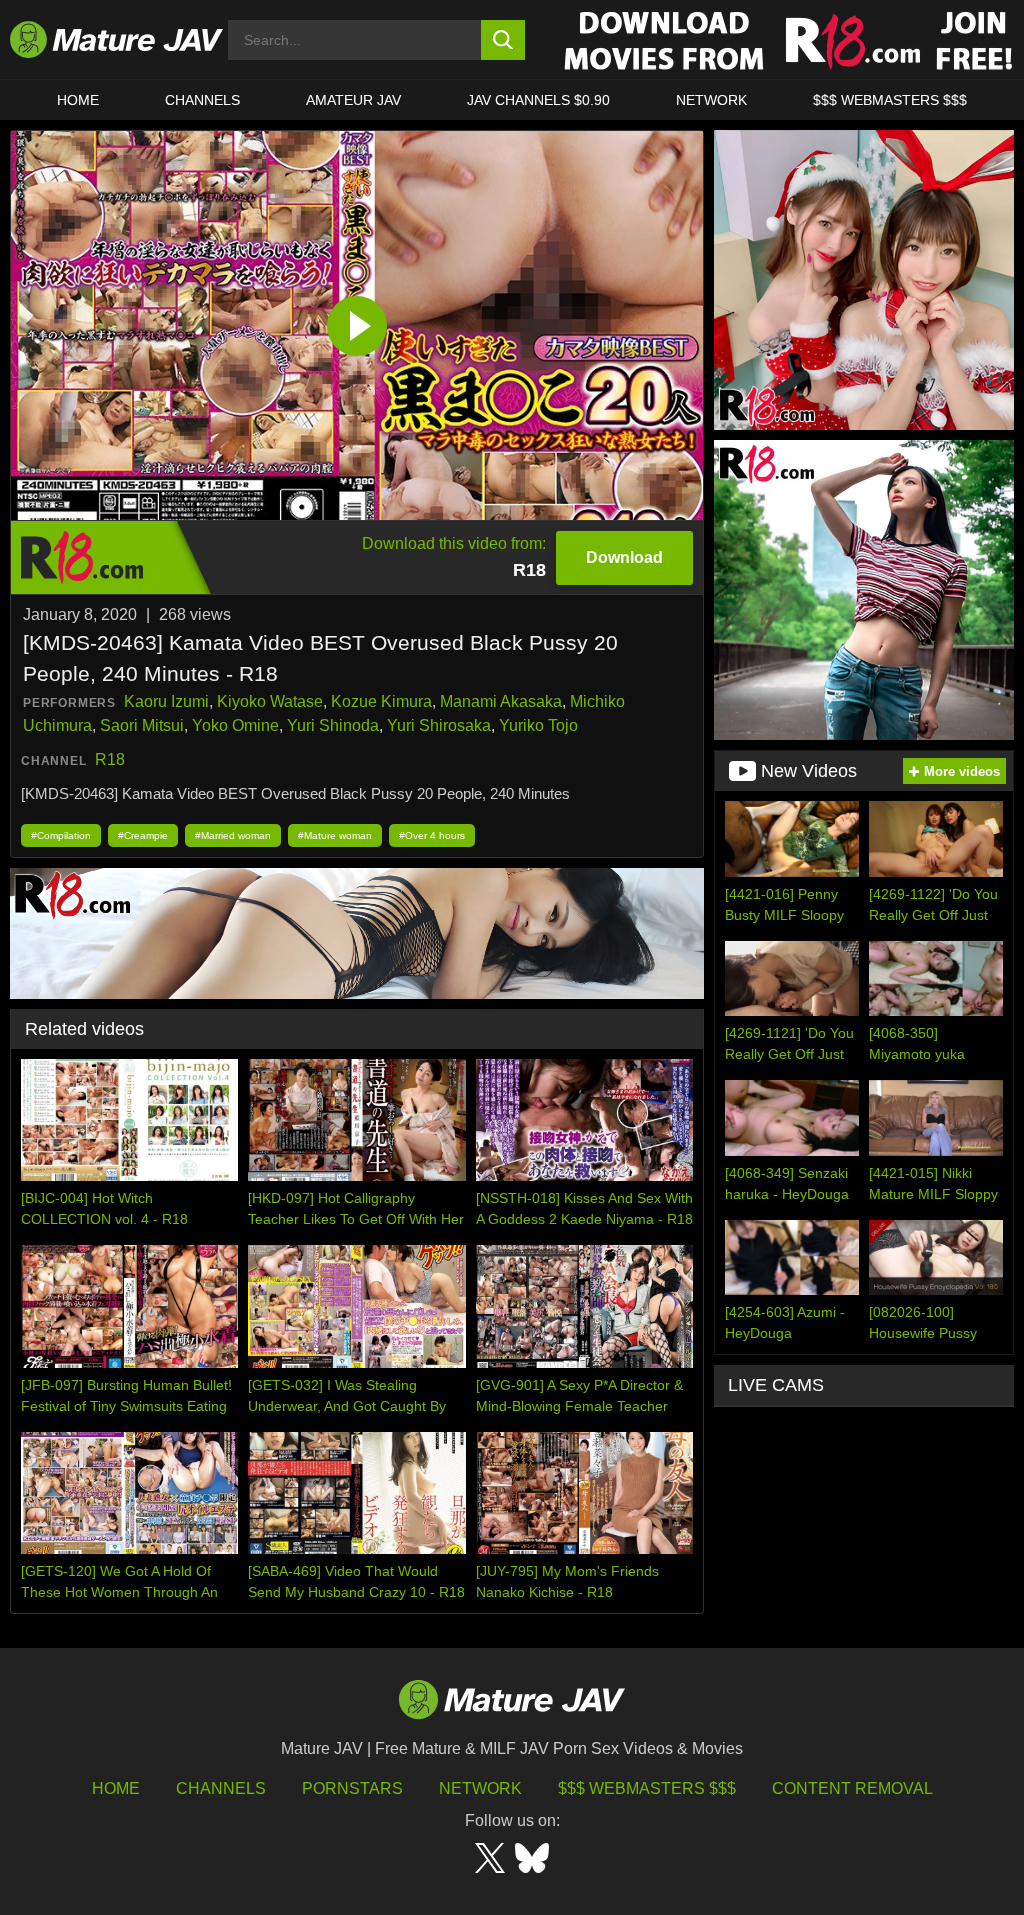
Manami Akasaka (501, 701)
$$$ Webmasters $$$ (647, 1788)
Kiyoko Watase (270, 701)
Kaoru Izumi (166, 701)
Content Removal (852, 1788)
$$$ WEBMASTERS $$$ (890, 100)
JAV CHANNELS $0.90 (538, 100)
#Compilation (61, 835)
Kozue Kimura (381, 701)
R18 (110, 759)
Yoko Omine (235, 725)
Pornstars (352, 1788)
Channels (221, 1788)
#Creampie (143, 835)
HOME (78, 100)
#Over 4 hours (432, 835)
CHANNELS (202, 100)
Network (711, 100)
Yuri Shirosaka (439, 725)
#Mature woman (335, 835)
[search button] (503, 40)
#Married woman (233, 835)
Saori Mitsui (142, 725)
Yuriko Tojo (538, 725)
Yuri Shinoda (333, 725)
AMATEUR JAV (353, 100)
